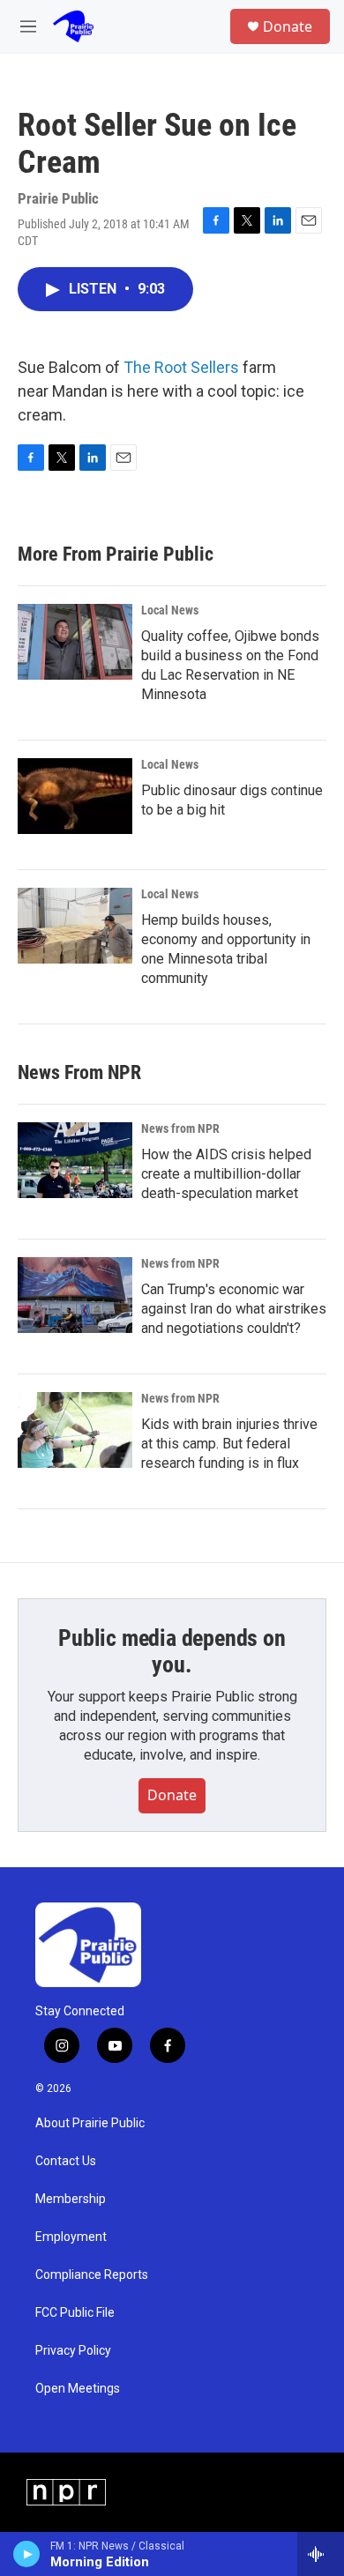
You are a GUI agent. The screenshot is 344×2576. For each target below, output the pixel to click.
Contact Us (66, 2161)
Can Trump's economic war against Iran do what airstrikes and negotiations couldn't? (234, 1309)
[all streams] (321, 2554)
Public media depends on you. (172, 1651)
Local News (170, 610)
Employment (71, 2237)
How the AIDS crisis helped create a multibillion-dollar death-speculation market (226, 1174)
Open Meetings (78, 2389)
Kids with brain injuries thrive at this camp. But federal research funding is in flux (229, 1444)
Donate (288, 26)
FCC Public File (75, 2313)
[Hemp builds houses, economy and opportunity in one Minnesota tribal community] (75, 926)
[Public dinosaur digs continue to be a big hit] (75, 796)
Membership (71, 2199)
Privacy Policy (73, 2351)
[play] (27, 2554)
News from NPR (180, 1128)
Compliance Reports (92, 2275)
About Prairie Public (90, 2123)
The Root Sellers (181, 367)
